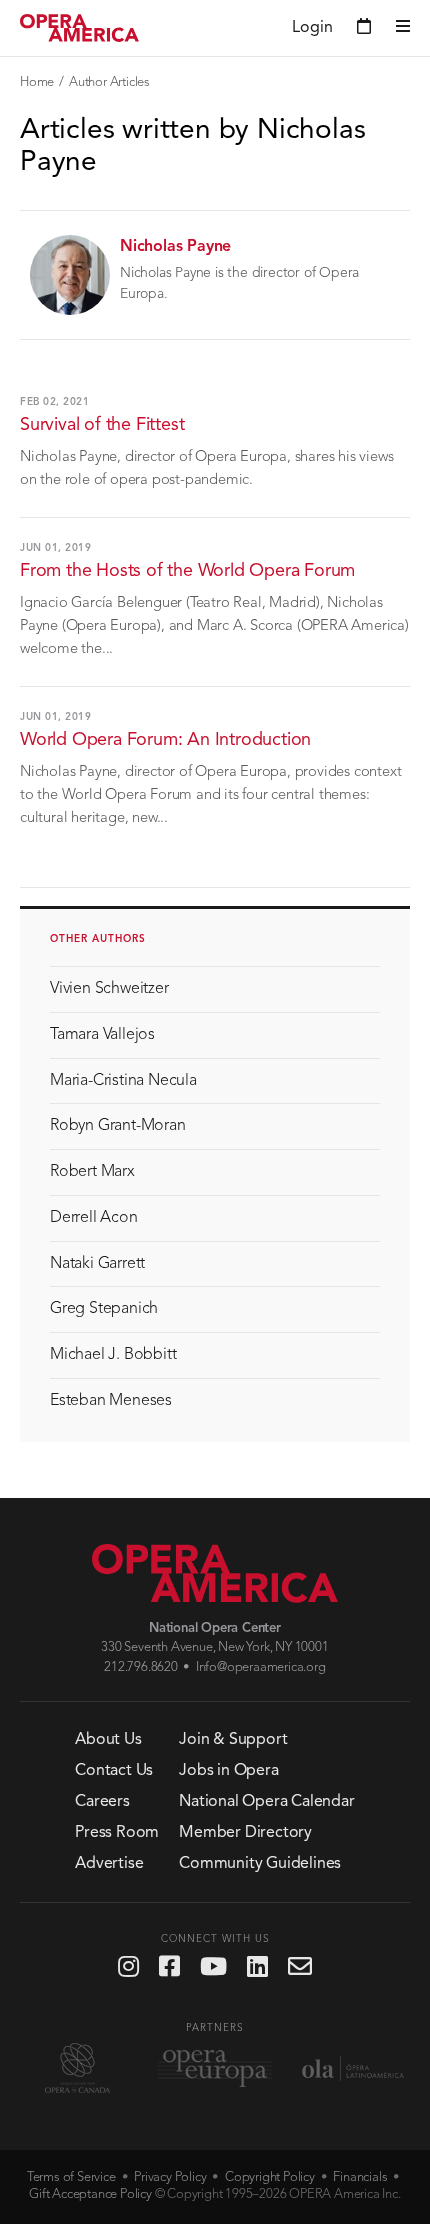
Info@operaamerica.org (261, 1667)
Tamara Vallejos (102, 1035)
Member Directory (245, 1833)
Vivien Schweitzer (109, 989)
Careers (102, 1802)
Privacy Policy (170, 2177)
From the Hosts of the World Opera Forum (187, 571)
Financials (360, 2177)
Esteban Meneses (111, 1401)
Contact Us (114, 1771)
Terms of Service (71, 2177)
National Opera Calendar (266, 1802)
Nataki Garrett (97, 1264)
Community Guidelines (260, 1864)
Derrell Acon (94, 1218)
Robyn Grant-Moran (118, 1126)
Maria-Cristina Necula (123, 1081)
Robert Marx (92, 1172)
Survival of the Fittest (102, 425)
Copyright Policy (270, 2177)
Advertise (109, 1864)
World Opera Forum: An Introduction (165, 740)
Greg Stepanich (104, 1309)
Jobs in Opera (228, 1771)
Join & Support (233, 1740)
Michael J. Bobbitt (113, 1355)
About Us (108, 1740)
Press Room (117, 1833)
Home (37, 82)
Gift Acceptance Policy (90, 2194)
